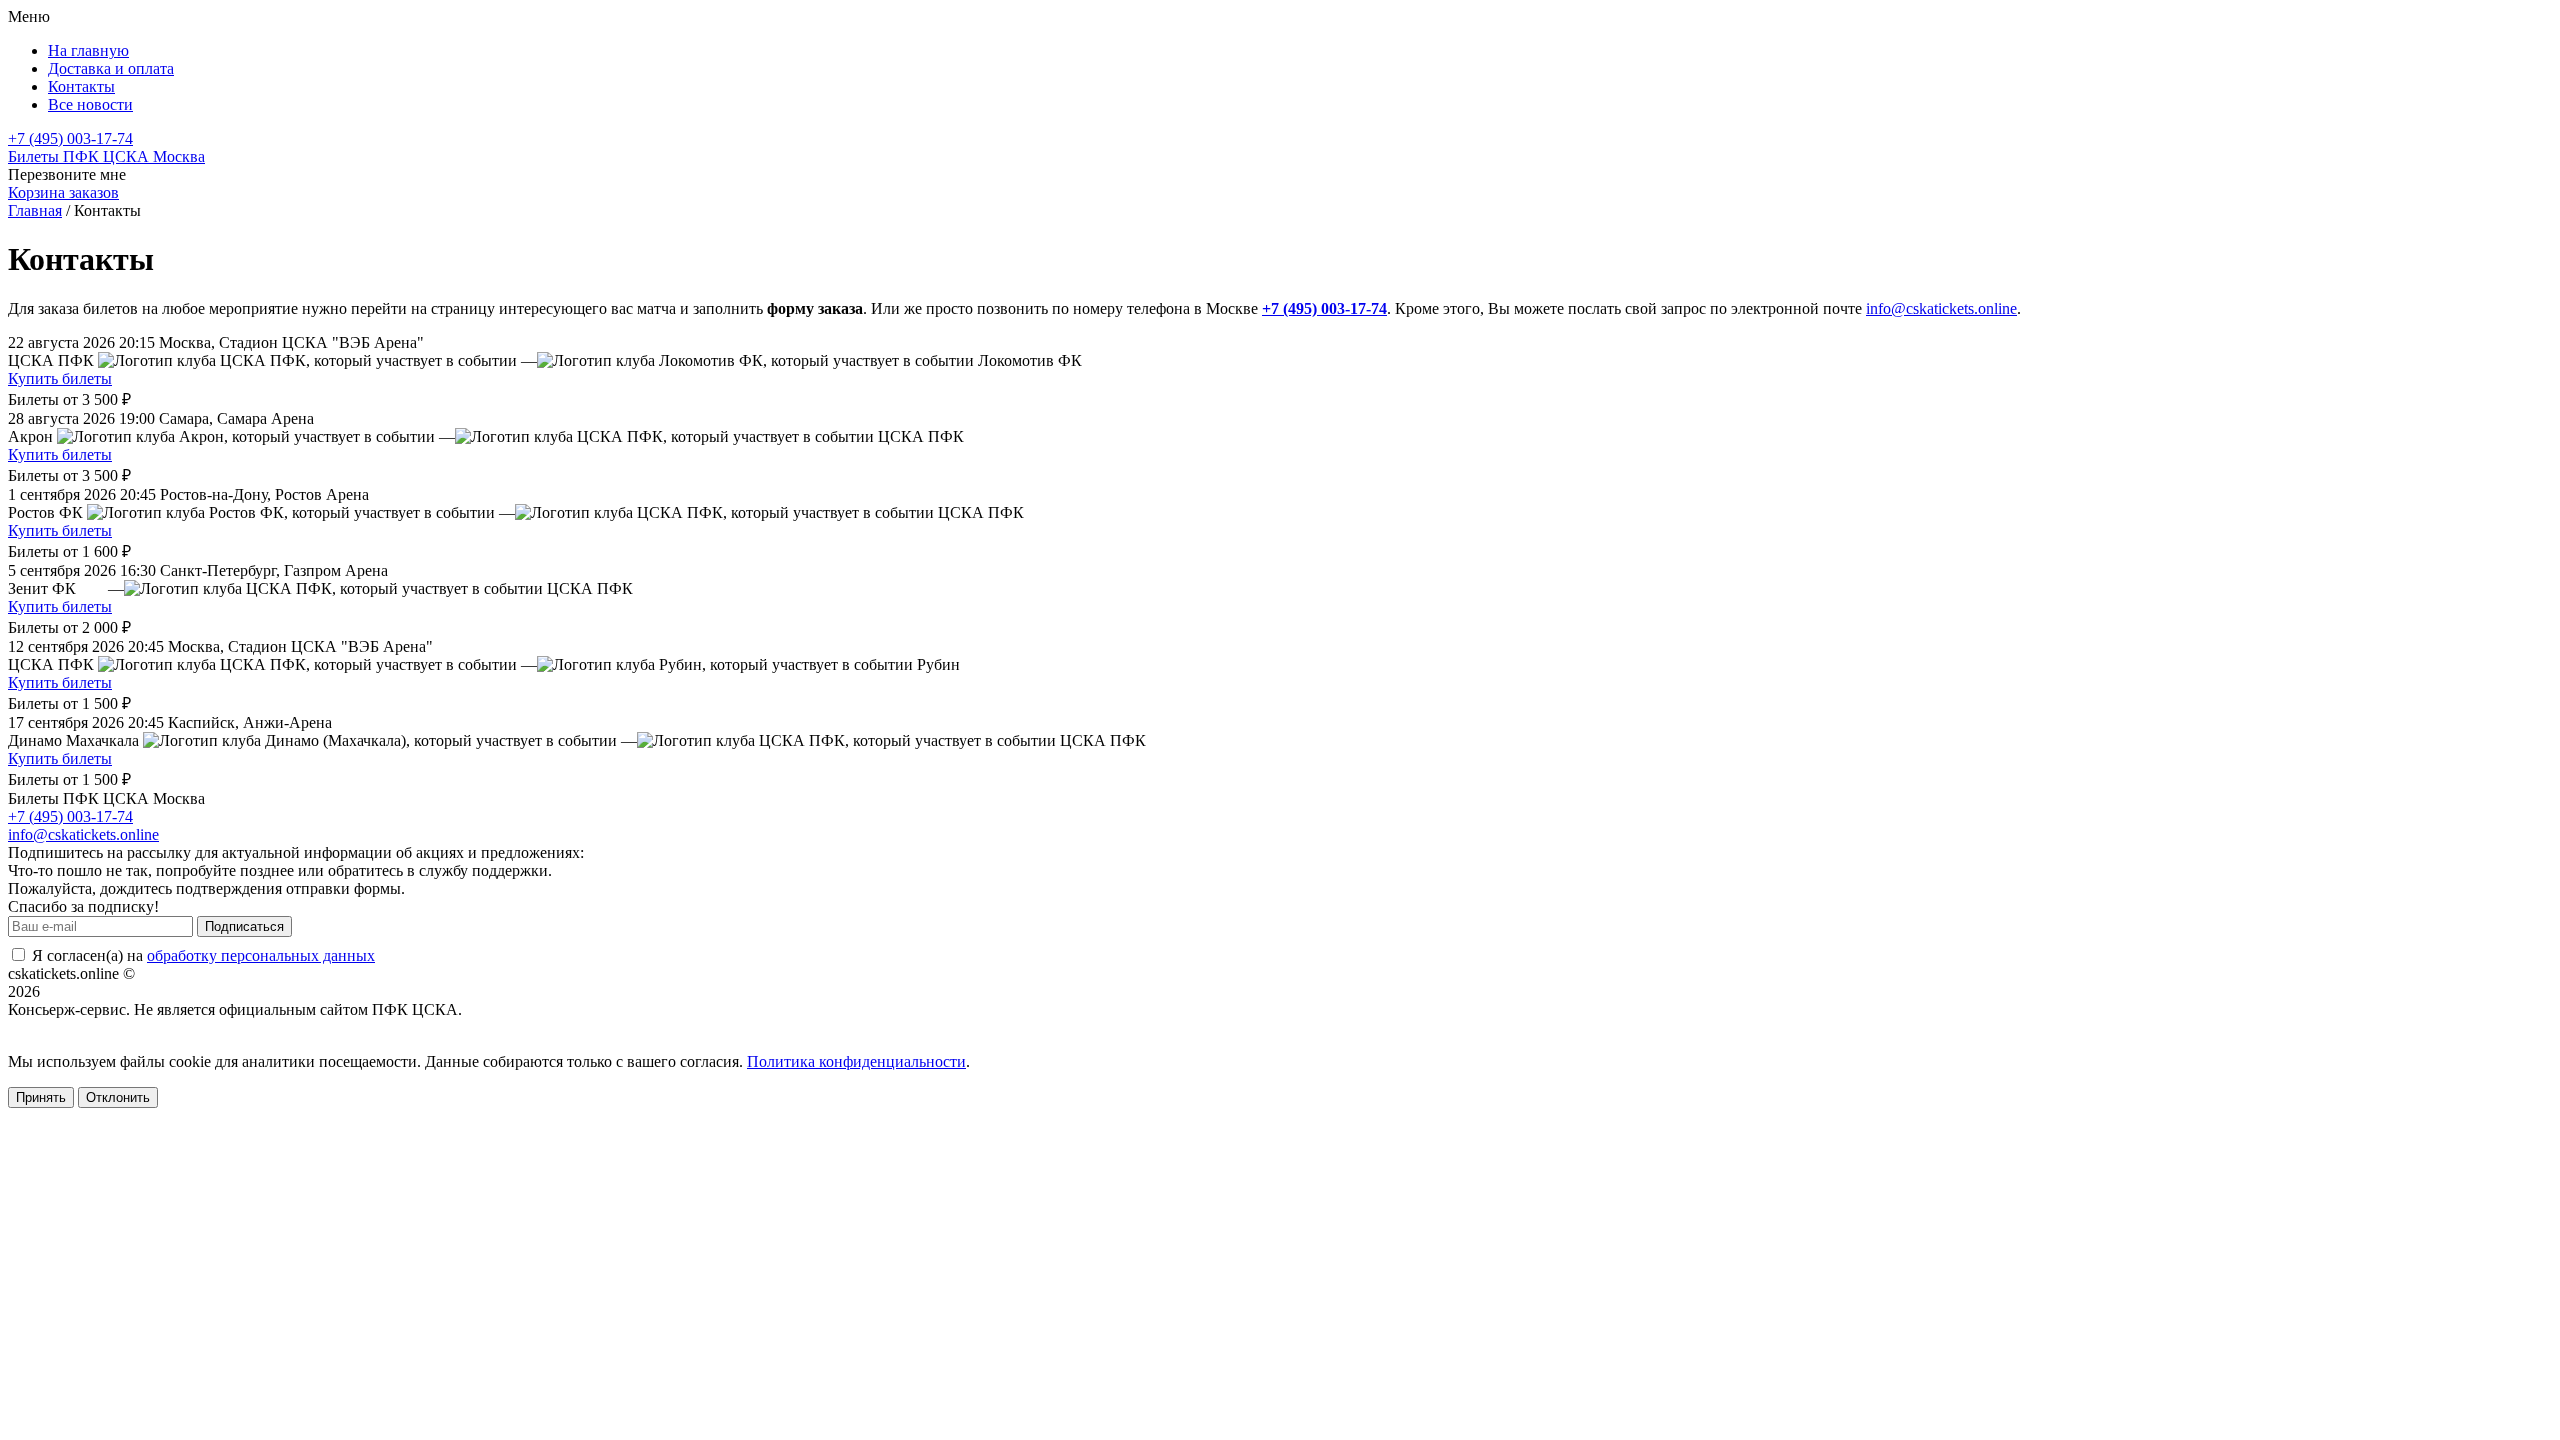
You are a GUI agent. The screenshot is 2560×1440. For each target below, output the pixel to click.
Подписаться (244, 926)
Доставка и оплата (111, 68)
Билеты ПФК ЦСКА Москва (106, 156)
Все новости (90, 104)
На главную (88, 50)
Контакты (81, 86)
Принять (41, 1097)
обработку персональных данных (261, 955)
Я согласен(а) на (201, 955)
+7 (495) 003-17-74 (70, 138)
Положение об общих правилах (116, 1027)
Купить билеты (60, 378)
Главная (35, 210)
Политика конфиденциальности (856, 1061)
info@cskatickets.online (1941, 308)
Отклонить (118, 1097)
